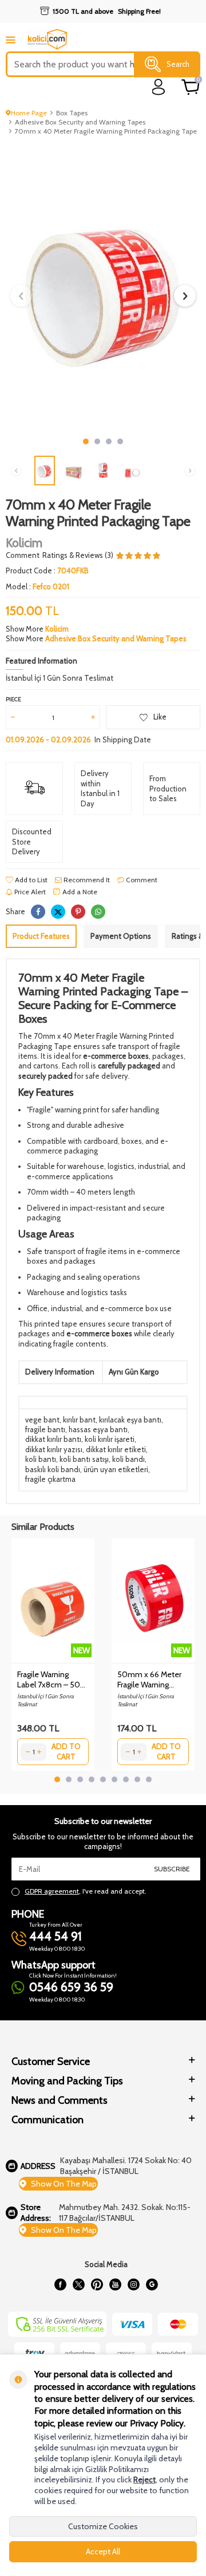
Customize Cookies (103, 2526)
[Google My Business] (152, 2285)
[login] (159, 87)
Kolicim (24, 543)
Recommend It (86, 880)
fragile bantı (45, 1429)
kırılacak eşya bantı (130, 1420)
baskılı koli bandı (53, 1469)
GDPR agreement (52, 1891)
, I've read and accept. (86, 1891)
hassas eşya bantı (98, 1429)
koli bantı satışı (84, 1459)
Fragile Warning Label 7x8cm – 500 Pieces (51, 1679)
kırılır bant (79, 1420)
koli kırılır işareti (110, 1439)
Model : (37, 586)
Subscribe (172, 1869)
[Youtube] (115, 2285)
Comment (23, 555)
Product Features (41, 936)
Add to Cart (66, 1751)
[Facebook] (60, 2285)
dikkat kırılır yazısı (54, 1449)
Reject (144, 2479)
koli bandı (128, 1459)
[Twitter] (78, 2285)
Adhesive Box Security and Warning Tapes (80, 122)
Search (178, 64)
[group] (103, 287)
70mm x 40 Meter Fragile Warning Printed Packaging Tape (106, 131)
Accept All (103, 2551)
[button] (86, 441)
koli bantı (41, 1459)
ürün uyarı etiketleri (116, 1469)
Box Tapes (72, 113)
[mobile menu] (11, 40)
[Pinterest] (97, 2285)
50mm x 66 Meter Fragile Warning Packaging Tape (149, 1679)
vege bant (42, 1420)
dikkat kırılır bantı (53, 1439)
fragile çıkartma (50, 1479)
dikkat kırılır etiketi (116, 1449)
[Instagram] (133, 2285)
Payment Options (121, 936)
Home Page (29, 113)
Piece (13, 699)
